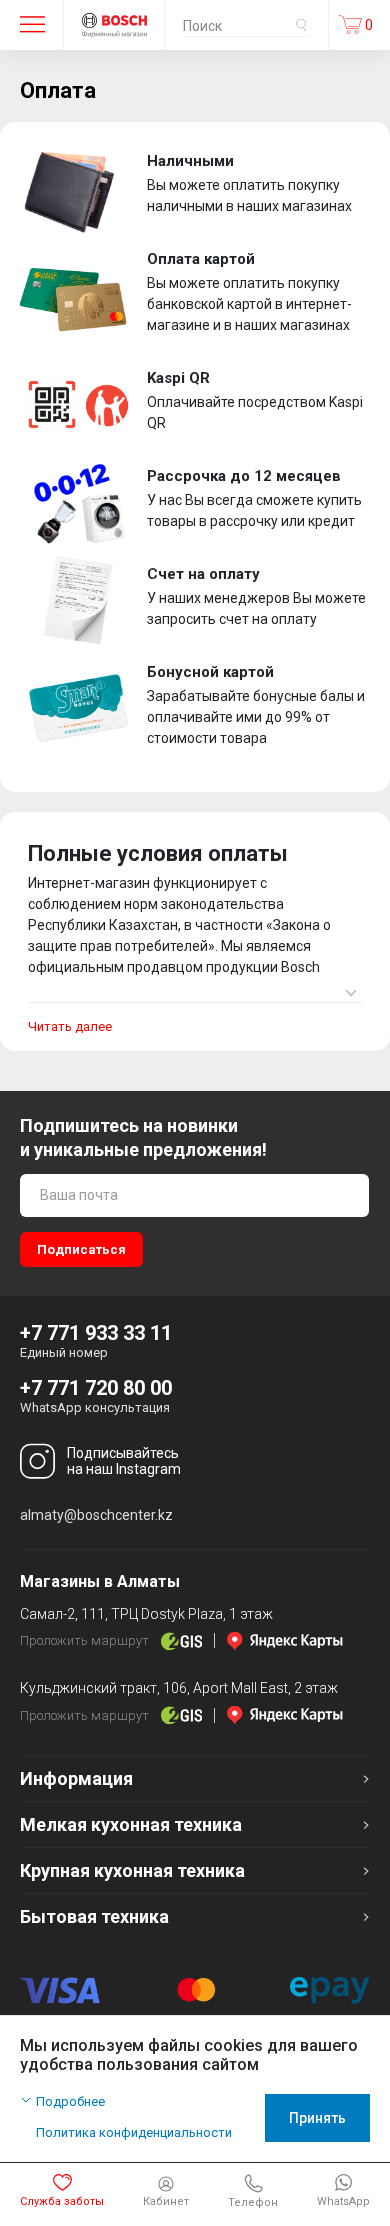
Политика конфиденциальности (134, 2132)
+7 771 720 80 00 (96, 1388)
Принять (317, 2118)
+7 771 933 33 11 (96, 1333)
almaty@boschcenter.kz (96, 1515)
